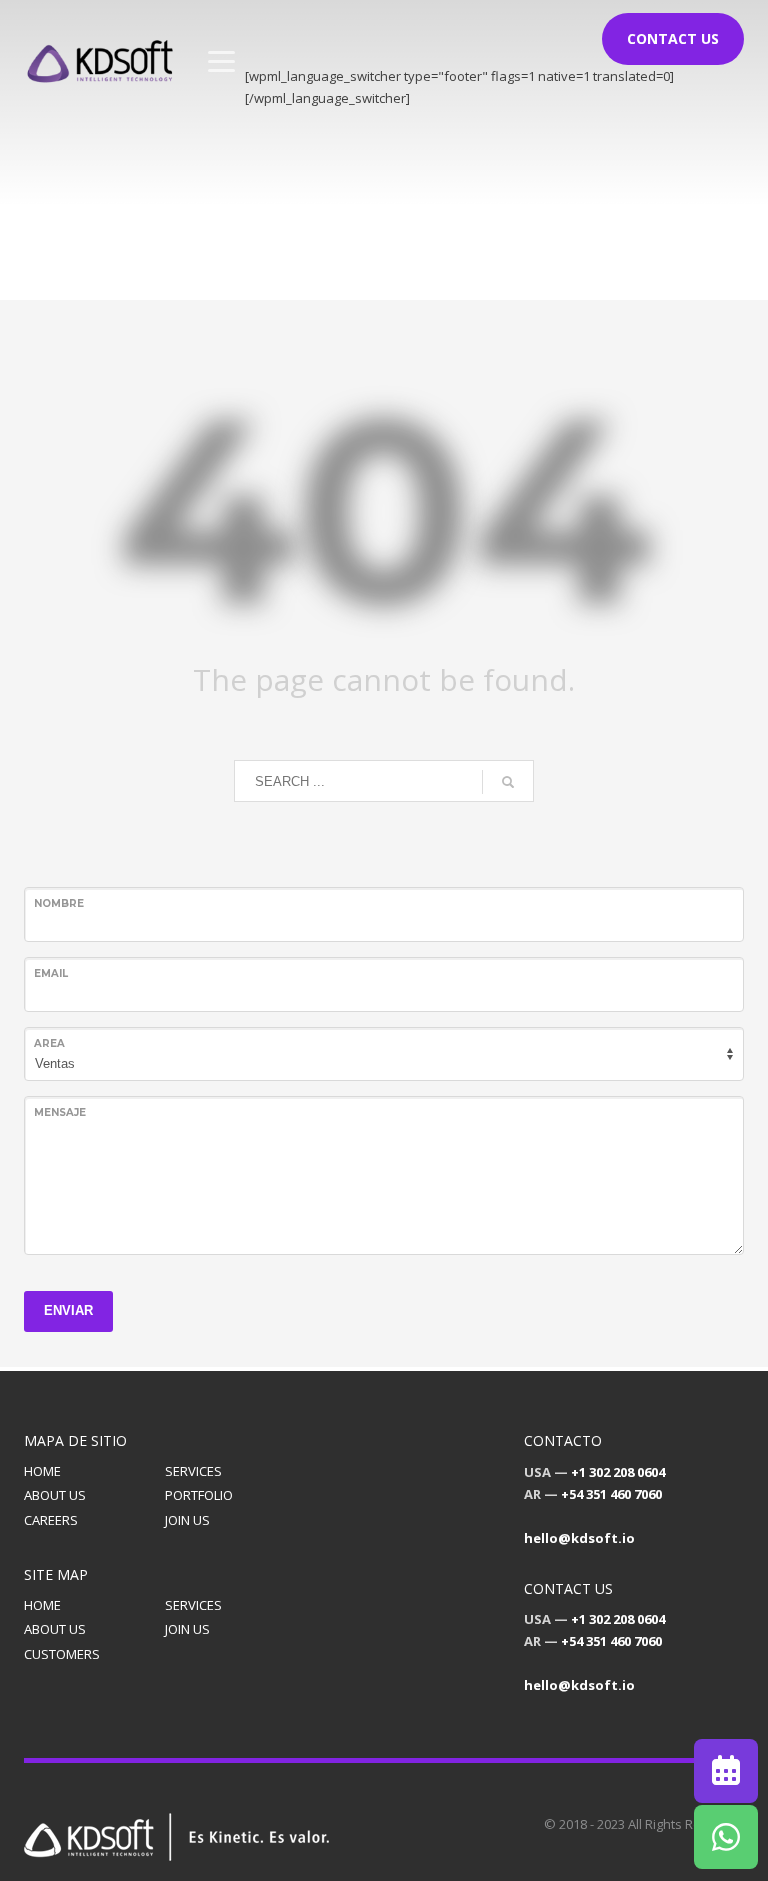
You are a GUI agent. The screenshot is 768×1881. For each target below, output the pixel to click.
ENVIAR (68, 1310)
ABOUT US (55, 1495)
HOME (42, 1471)
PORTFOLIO (199, 1495)
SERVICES (193, 1471)
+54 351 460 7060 (611, 1494)
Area (49, 1043)
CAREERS (51, 1520)
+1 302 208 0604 (618, 1472)
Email (51, 973)
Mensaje (60, 1112)
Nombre (59, 903)
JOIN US (187, 1520)
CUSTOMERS (62, 1654)
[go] (508, 782)
